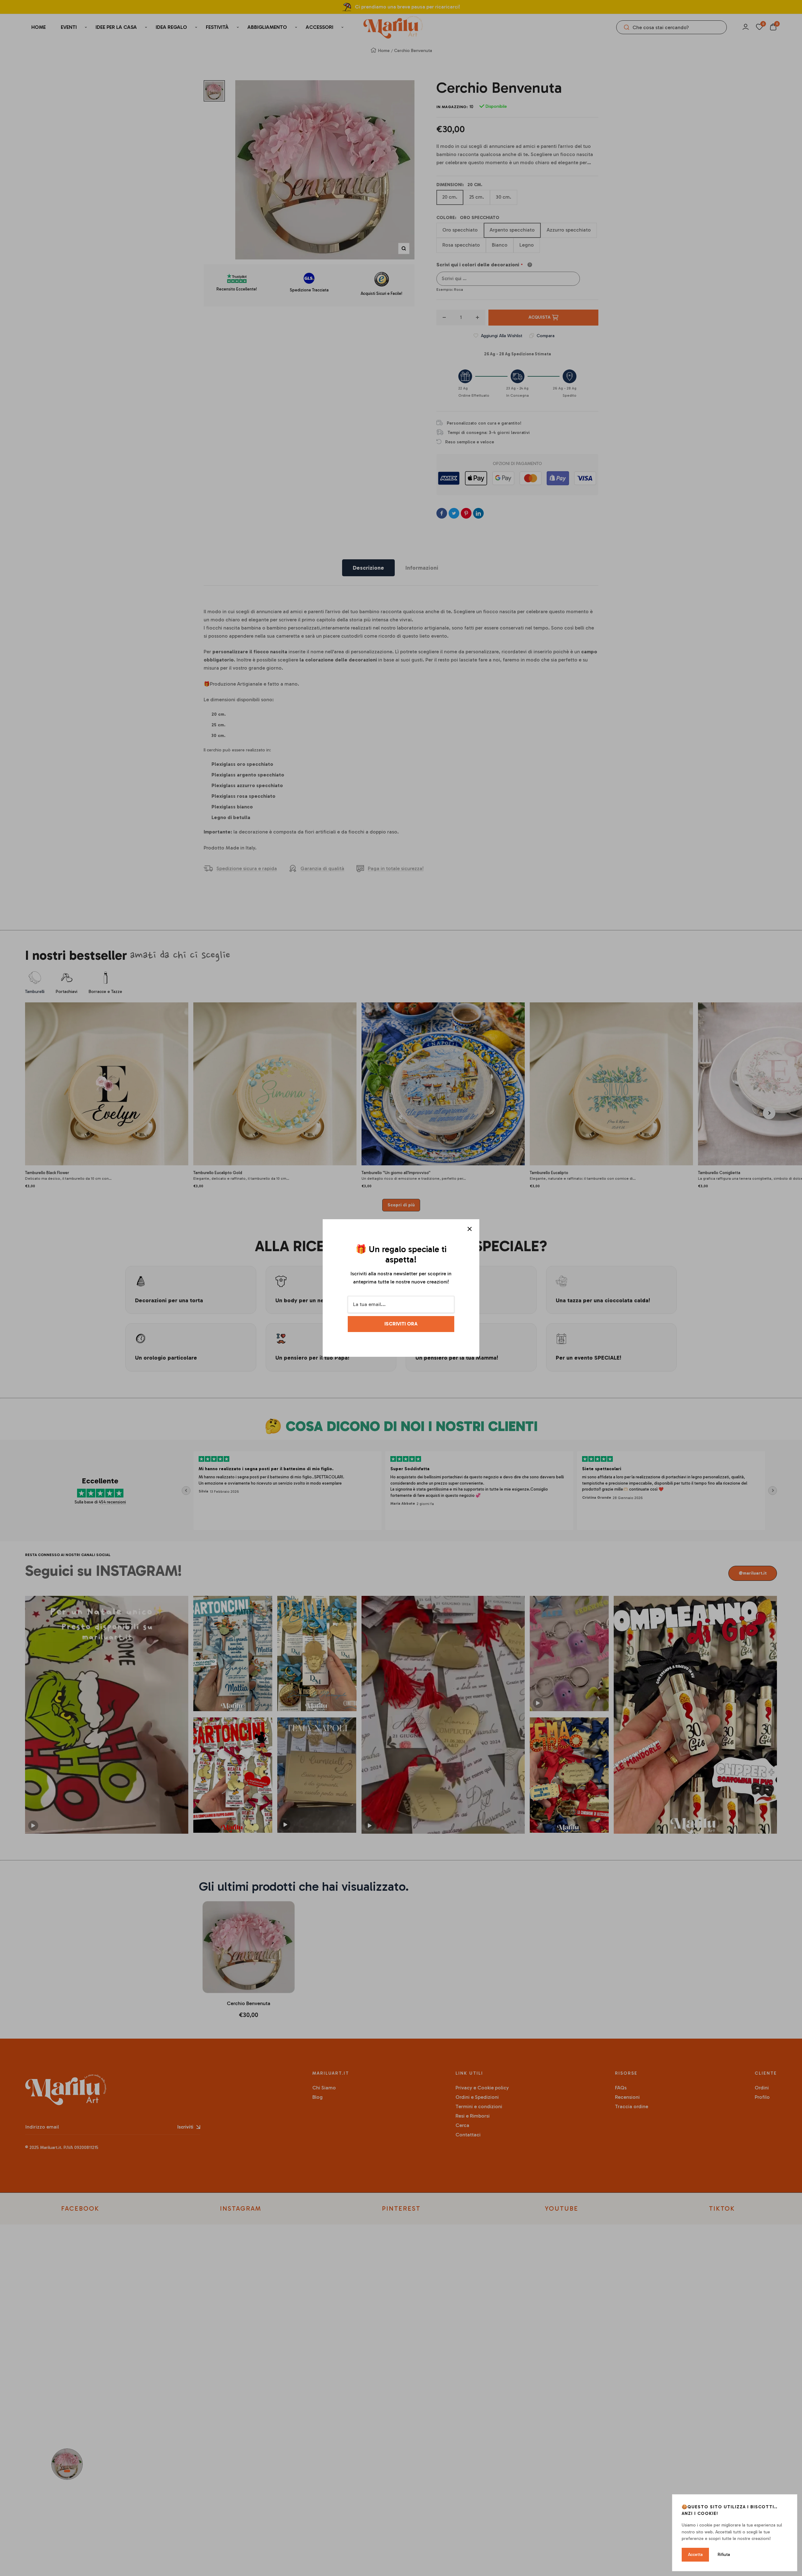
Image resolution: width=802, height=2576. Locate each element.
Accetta (695, 2555)
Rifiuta (724, 2555)
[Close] (470, 1229)
